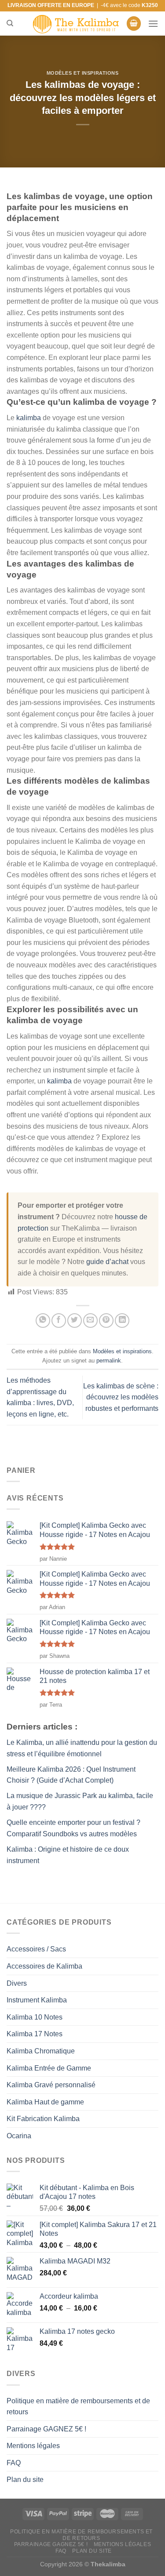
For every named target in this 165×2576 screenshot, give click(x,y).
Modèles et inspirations (83, 73)
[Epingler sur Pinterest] (106, 1321)
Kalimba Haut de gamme (45, 2102)
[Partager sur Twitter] (75, 1321)
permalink (109, 1361)
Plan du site (25, 2480)
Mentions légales (33, 2446)
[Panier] (134, 24)
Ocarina (19, 2136)
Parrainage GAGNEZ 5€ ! (46, 2429)
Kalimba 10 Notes (35, 2017)
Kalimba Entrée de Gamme (49, 2068)
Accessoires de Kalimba (44, 1966)
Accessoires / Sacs (36, 1949)
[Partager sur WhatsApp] (43, 1321)
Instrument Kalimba (37, 2000)
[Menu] (153, 24)
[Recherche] (10, 23)
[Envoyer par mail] (90, 1321)
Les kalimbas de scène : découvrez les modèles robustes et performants (121, 1397)
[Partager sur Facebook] (59, 1321)
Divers (17, 1983)
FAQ (14, 2463)
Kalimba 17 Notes (35, 2034)
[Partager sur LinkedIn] (122, 1321)
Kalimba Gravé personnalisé (51, 2085)
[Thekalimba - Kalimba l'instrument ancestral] (76, 24)
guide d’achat (107, 1262)
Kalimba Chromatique (41, 2051)
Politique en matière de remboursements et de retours (78, 2407)
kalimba (29, 418)
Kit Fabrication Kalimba (43, 2119)
